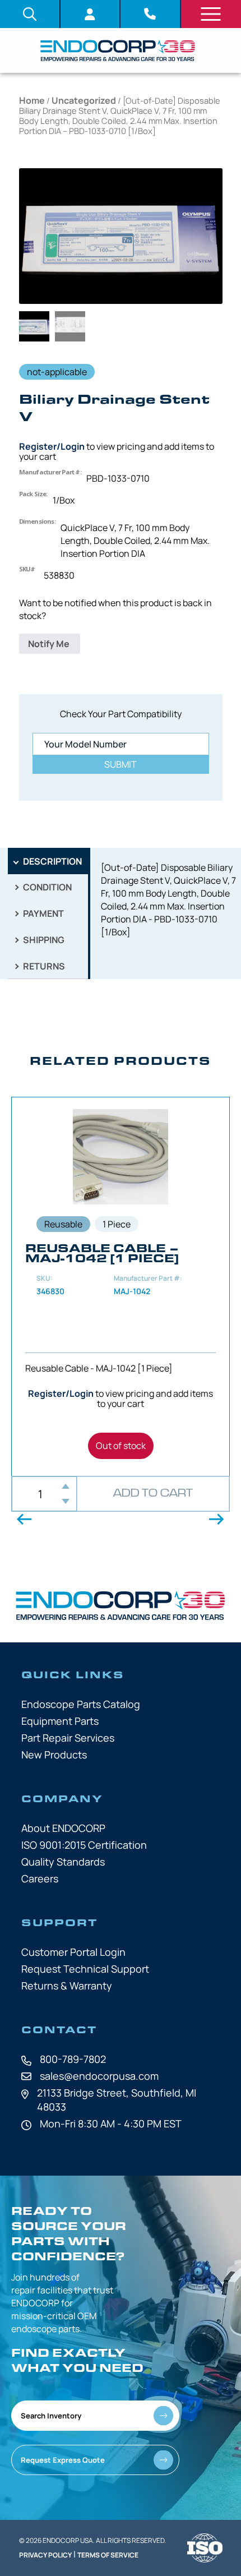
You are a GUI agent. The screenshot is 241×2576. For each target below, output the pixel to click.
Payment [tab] (43, 913)
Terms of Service (108, 2555)
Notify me (50, 644)
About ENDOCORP (63, 1828)
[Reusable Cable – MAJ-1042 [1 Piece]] (121, 1287)
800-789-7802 (73, 2059)
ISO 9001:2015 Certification (84, 1845)
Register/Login (52, 446)
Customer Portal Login (73, 1952)
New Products (54, 1755)
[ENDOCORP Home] (118, 50)
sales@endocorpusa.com (99, 2076)
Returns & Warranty (67, 1986)
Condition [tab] (47, 887)
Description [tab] (52, 861)
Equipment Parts (60, 1721)
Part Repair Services (68, 1738)
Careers (40, 1878)
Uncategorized (84, 100)
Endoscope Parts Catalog (81, 1704)
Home (32, 100)
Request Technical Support (85, 1969)
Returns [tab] (43, 966)
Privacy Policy (45, 2555)
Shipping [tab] (43, 940)
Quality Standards (63, 1862)
